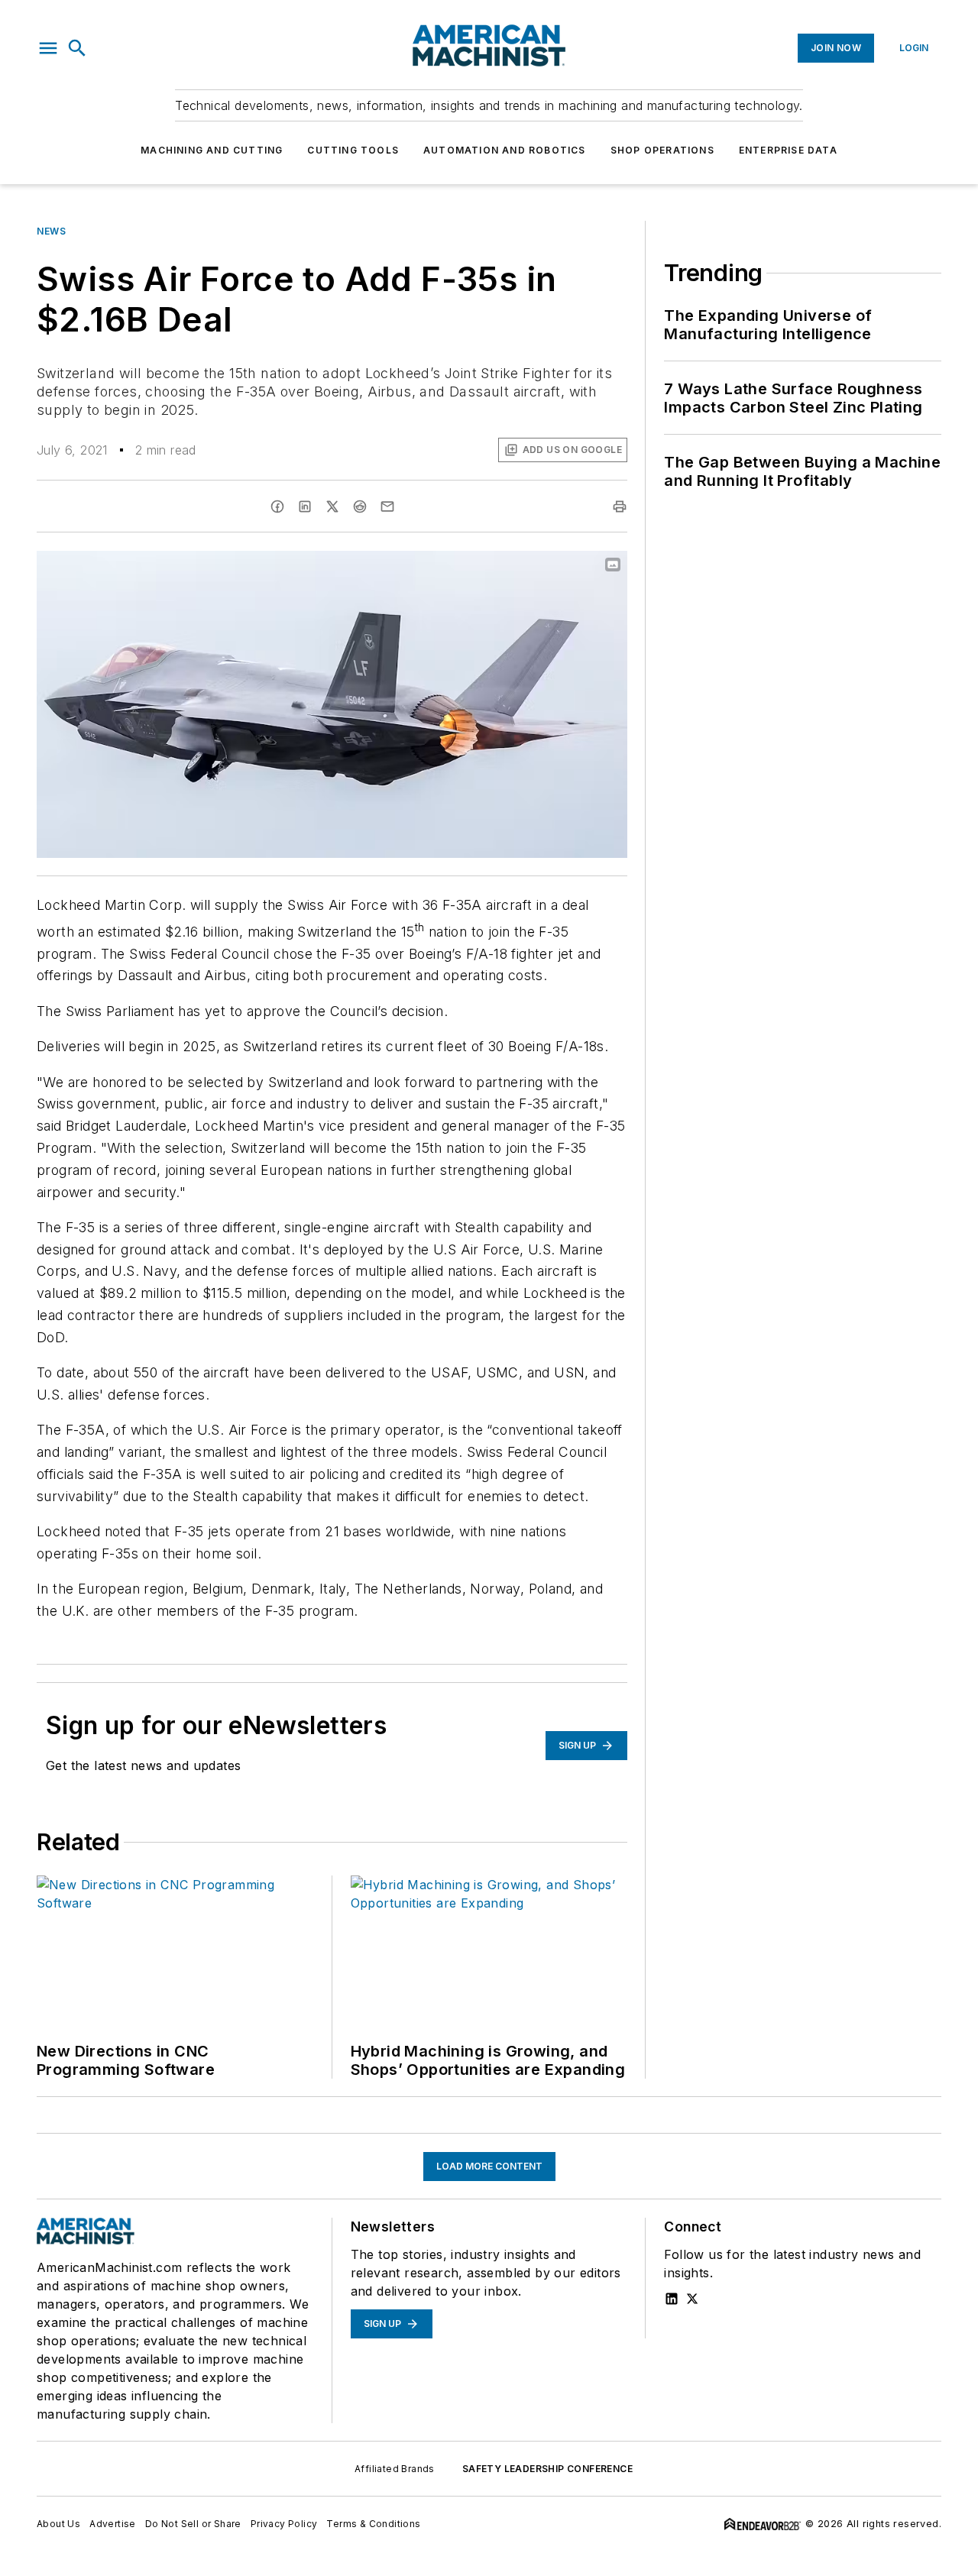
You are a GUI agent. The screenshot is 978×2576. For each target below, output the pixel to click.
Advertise (113, 2524)
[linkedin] (305, 506)
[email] (387, 506)
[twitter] (332, 506)
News (51, 231)
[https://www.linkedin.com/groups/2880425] (672, 2299)
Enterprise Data (788, 150)
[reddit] (360, 506)
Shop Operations (662, 150)
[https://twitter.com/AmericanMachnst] (692, 2299)
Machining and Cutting (212, 150)
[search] (77, 48)
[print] (620, 506)
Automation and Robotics (505, 150)
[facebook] (277, 506)
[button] (48, 48)
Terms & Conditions (373, 2524)
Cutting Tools (353, 150)
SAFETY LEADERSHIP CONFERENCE (547, 2469)
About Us (58, 2524)
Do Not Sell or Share (193, 2524)
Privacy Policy (284, 2524)
